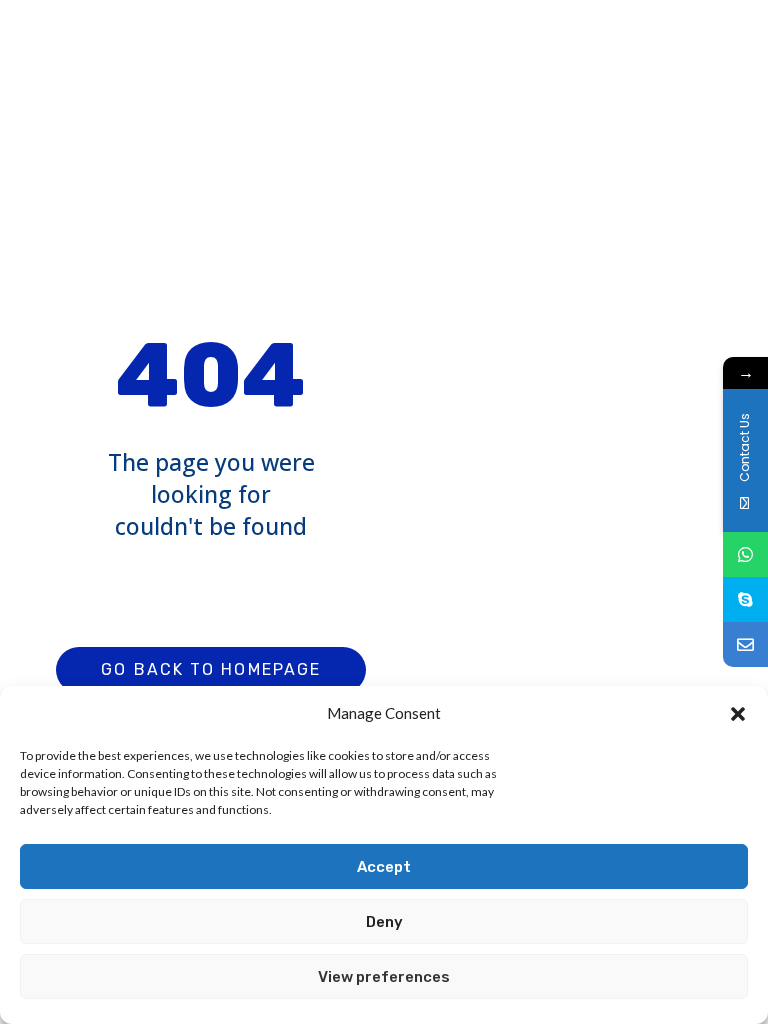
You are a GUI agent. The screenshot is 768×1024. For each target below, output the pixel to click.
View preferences (384, 977)
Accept (384, 867)
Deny (384, 922)
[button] (738, 714)
